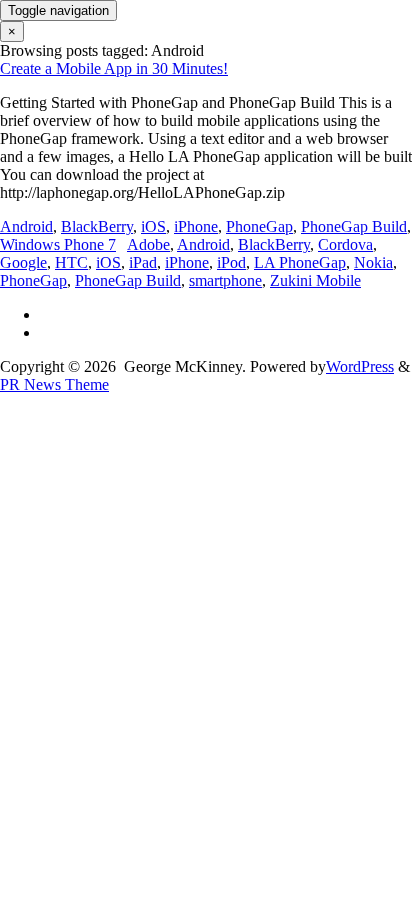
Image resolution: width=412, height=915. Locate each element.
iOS (153, 226)
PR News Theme (54, 384)
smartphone (225, 280)
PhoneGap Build (354, 226)
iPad (143, 262)
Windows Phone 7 (58, 244)
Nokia (373, 262)
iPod (231, 262)
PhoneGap (259, 226)
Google (23, 262)
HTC (71, 262)
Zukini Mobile (315, 280)
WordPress (360, 366)
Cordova (345, 244)
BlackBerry (97, 226)
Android (26, 226)
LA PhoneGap (300, 262)
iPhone (196, 226)
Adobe (148, 244)
